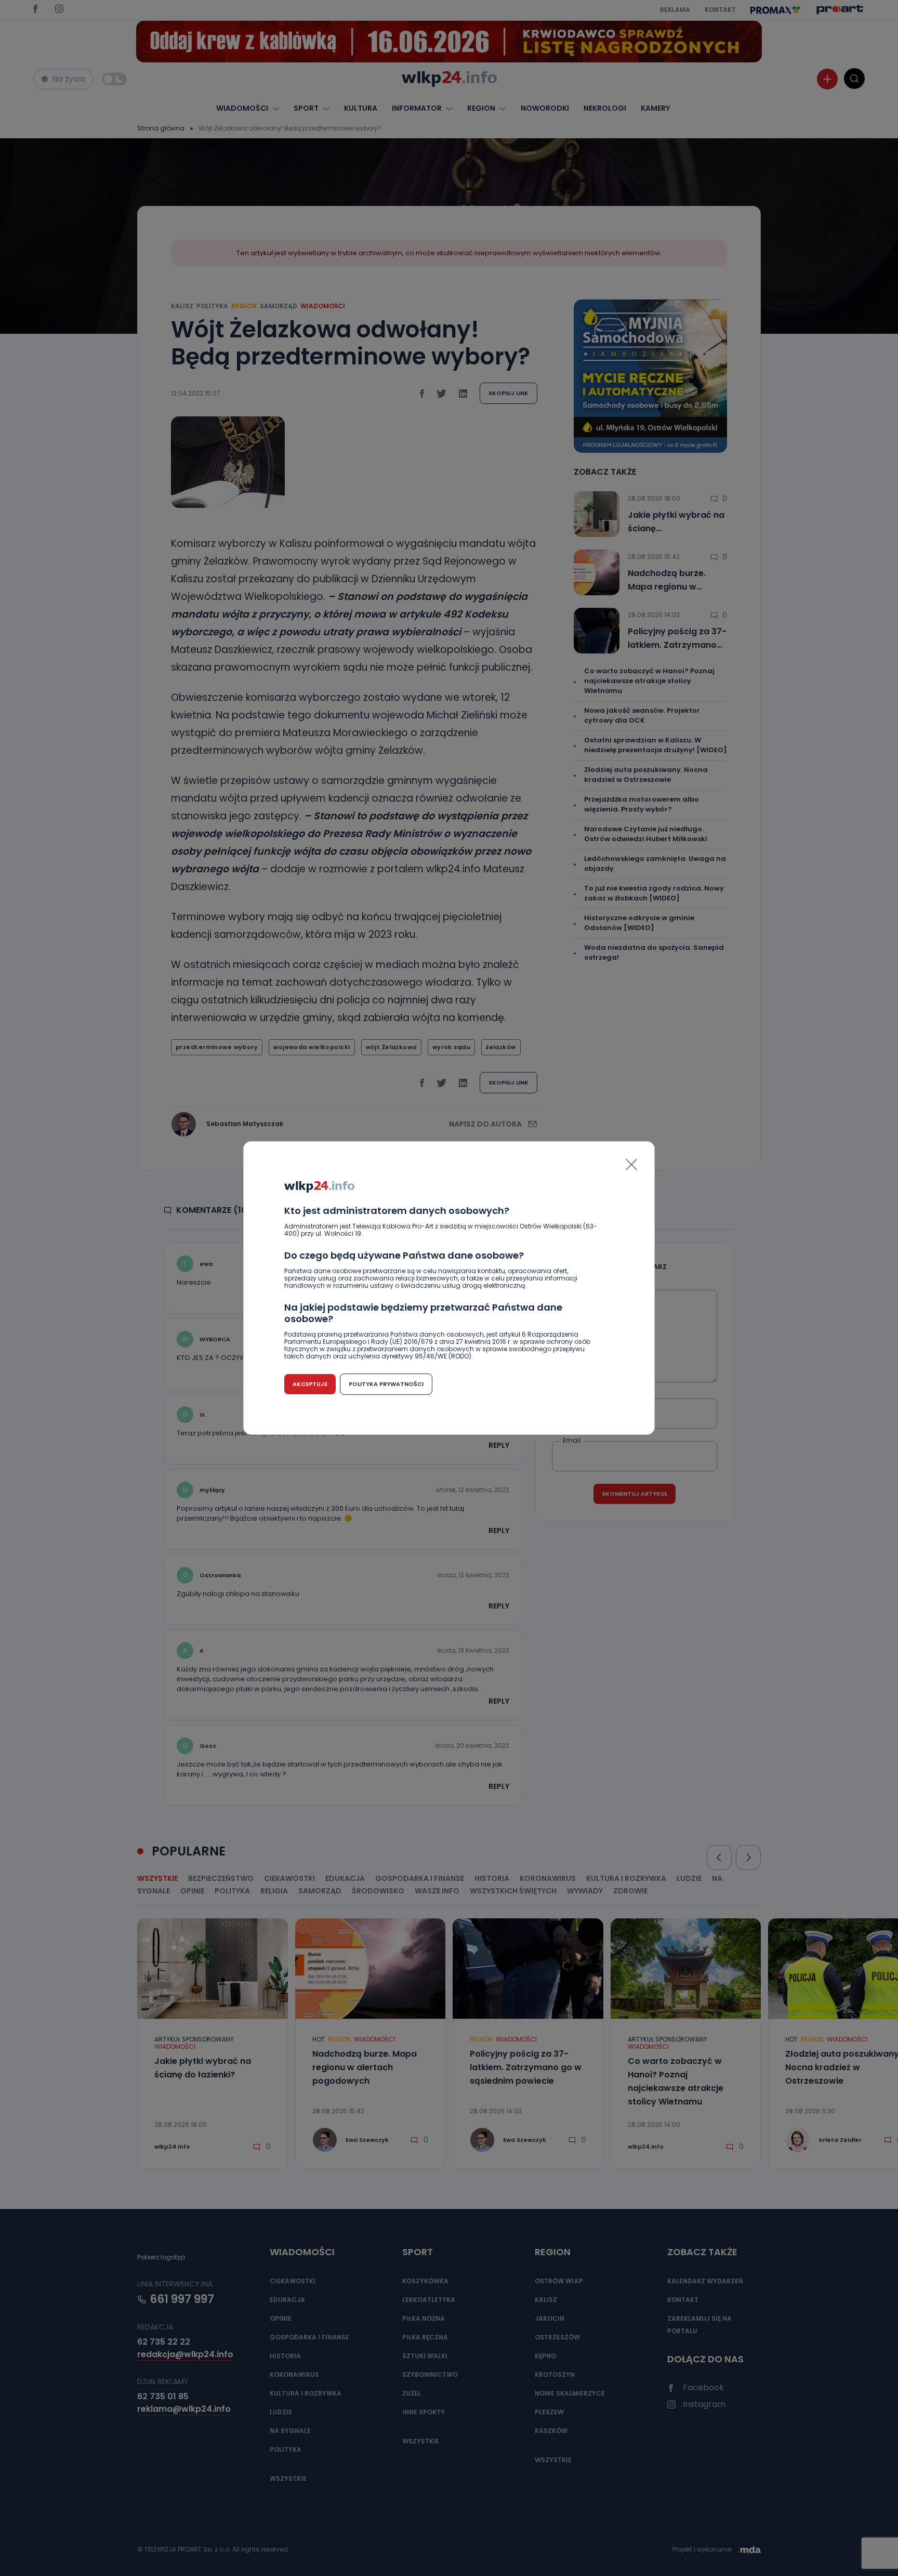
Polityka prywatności (386, 1384)
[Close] (631, 1165)
